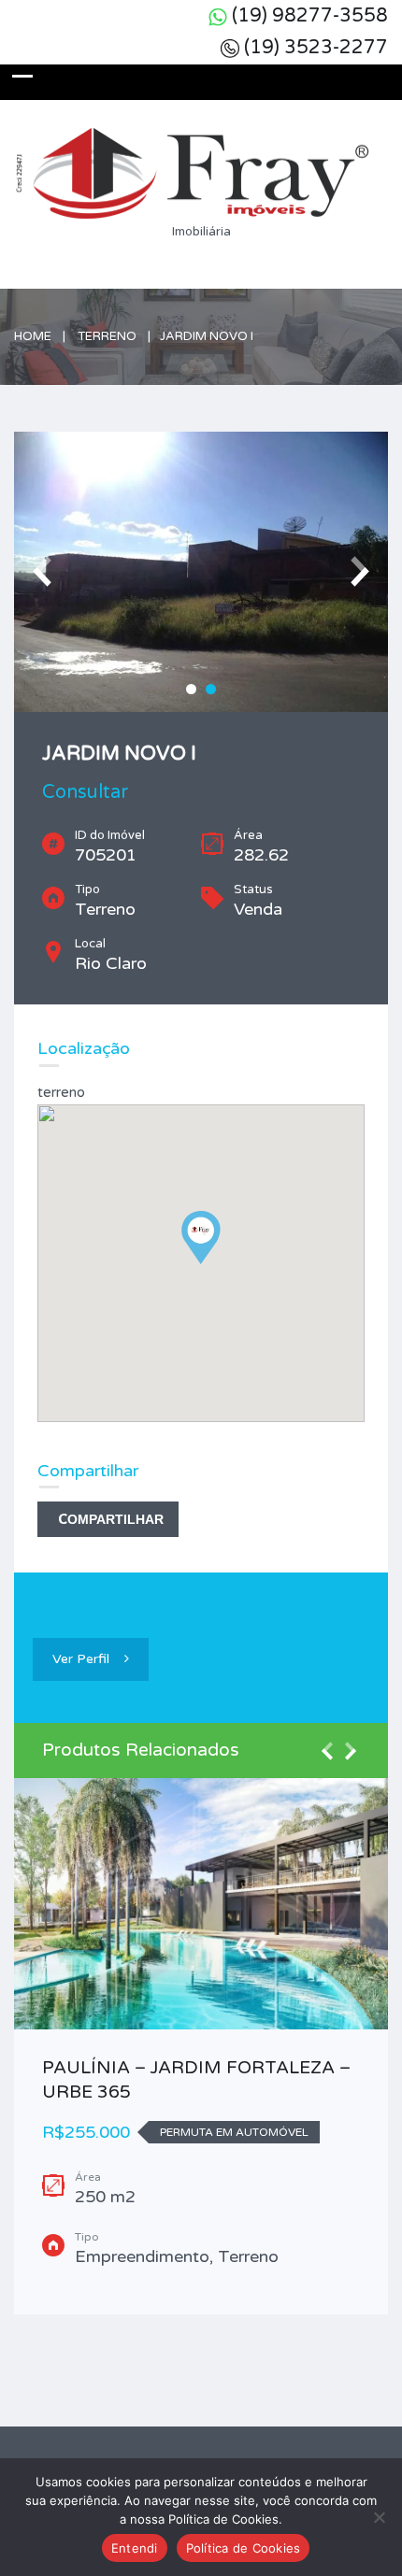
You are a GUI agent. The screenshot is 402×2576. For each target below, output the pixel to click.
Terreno (107, 336)
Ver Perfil (81, 1659)
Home (33, 336)
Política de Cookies (244, 2548)
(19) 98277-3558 (310, 16)
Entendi (135, 2548)
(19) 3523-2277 (316, 48)
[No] (379, 2517)
